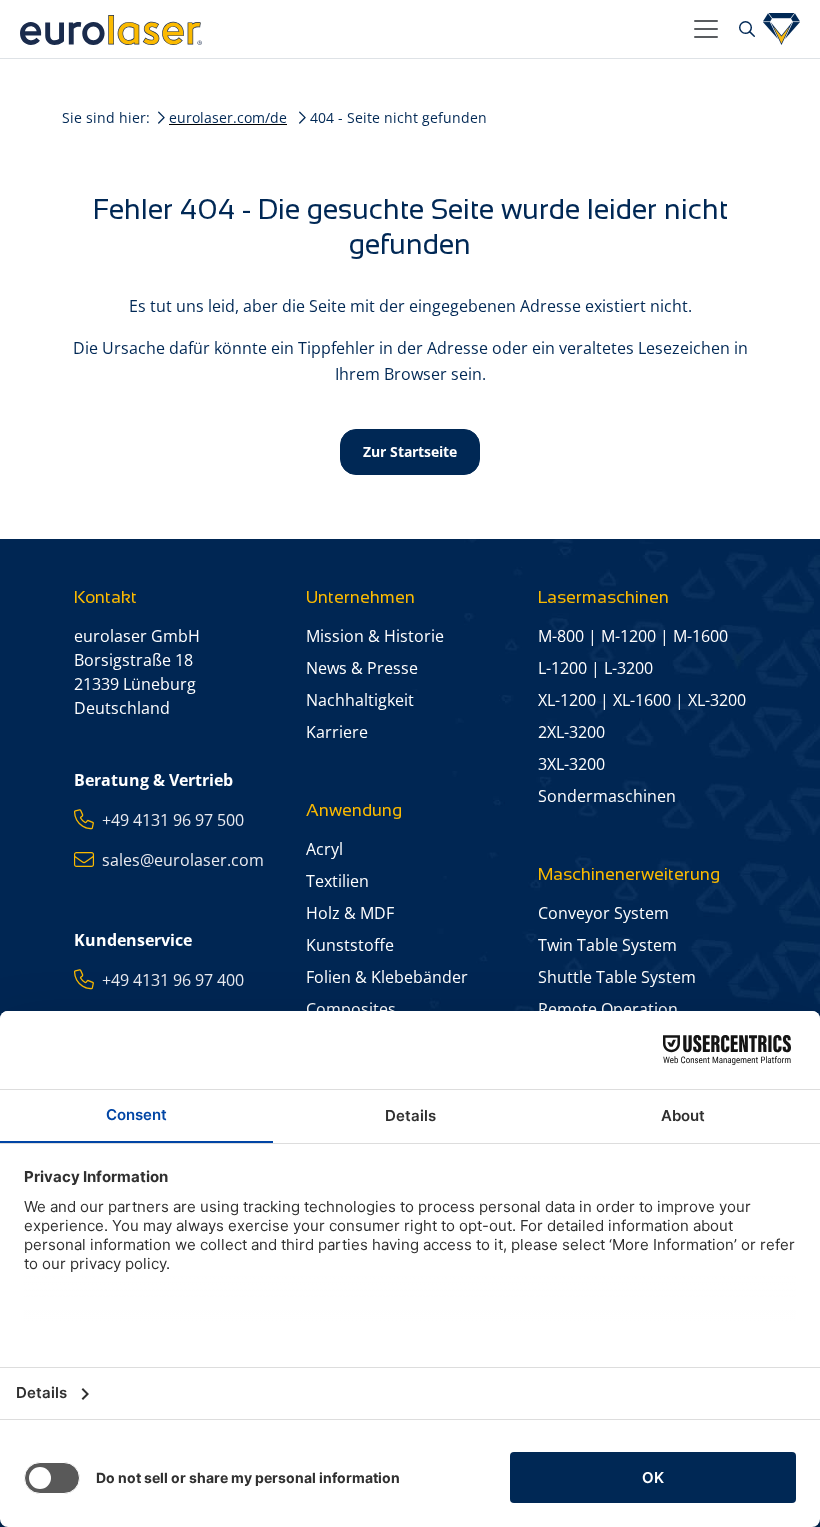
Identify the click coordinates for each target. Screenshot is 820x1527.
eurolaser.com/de (228, 117)
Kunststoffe (350, 945)
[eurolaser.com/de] (349, 29)
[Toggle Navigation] (706, 29)
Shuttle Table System (617, 977)
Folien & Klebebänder (387, 977)
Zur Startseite (410, 451)
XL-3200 (717, 700)
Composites (351, 1009)
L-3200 (628, 668)
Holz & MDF (350, 913)
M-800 (561, 636)
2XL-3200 (571, 732)
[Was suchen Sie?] (744, 29)
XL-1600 (642, 700)
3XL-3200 (571, 764)
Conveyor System (603, 913)
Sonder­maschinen (607, 796)
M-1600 (700, 636)
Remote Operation (608, 1009)
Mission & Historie (375, 636)
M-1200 (628, 636)
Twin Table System (607, 945)
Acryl (324, 849)
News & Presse (362, 668)
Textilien (337, 881)
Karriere (337, 732)
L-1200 (562, 668)
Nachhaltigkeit (360, 700)
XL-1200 (567, 700)
